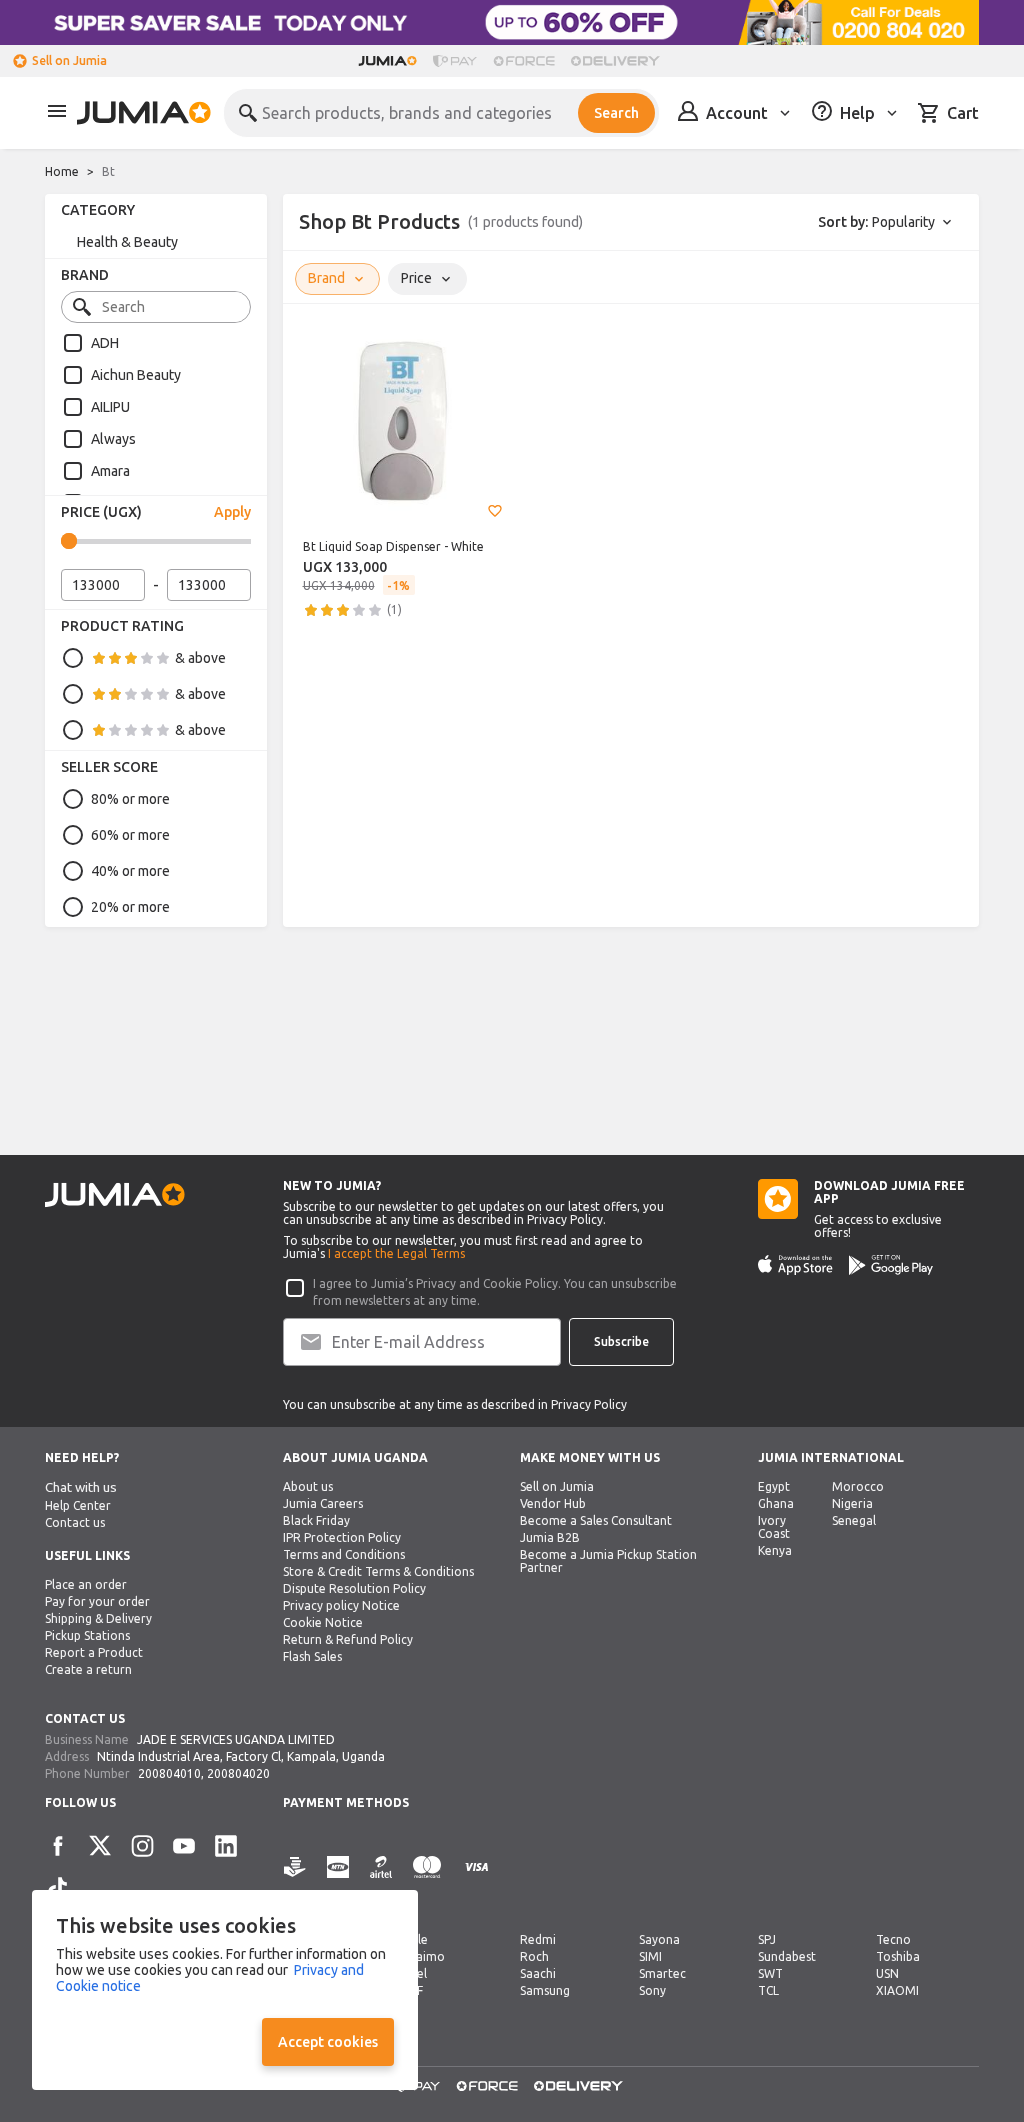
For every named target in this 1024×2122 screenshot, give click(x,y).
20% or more (130, 907)
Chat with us (81, 1487)
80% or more (130, 799)
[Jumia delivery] (618, 61)
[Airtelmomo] (381, 1878)
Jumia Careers (323, 1503)
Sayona (659, 1939)
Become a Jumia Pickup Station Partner (608, 1561)
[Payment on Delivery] (295, 1878)
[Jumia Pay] (455, 61)
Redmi (538, 1939)
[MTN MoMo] (338, 1878)
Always (113, 439)
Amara (110, 471)
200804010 (169, 1773)
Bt (108, 171)
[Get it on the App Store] (795, 1265)
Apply (232, 512)
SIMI (650, 1956)
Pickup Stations (87, 1635)
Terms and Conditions (344, 1554)
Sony (652, 1990)
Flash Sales (312, 1656)
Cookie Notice (323, 1622)
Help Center (78, 1505)
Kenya (775, 1550)
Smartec (662, 1973)
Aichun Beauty (136, 375)
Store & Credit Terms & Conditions (378, 1571)
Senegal (854, 1520)
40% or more (130, 871)
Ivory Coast (774, 1527)
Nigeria (852, 1503)
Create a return (88, 1669)
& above (200, 658)
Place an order (86, 1584)
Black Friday (316, 1520)
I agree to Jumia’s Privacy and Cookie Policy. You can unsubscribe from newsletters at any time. (495, 1292)
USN (887, 1973)
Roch (534, 1956)
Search (616, 113)
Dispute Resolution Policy (354, 1588)
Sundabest (787, 1956)
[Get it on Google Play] (891, 1265)
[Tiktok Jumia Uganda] (58, 1888)
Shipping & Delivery (98, 1618)
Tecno (893, 1939)
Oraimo (423, 1956)
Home (62, 171)
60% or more (130, 835)
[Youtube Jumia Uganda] (184, 1846)
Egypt (774, 1486)
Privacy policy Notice (341, 1605)
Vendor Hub (553, 1503)
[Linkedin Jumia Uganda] (226, 1846)
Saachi (538, 1973)
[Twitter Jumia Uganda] (100, 1846)
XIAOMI (897, 1990)
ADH (105, 343)
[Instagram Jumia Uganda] (142, 1846)
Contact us (75, 1522)
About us (308, 1486)
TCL (768, 1990)
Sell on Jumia (69, 60)
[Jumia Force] (524, 61)
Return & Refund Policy (348, 1639)
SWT (770, 1973)
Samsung (545, 1990)
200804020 (238, 1773)
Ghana (776, 1503)
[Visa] (476, 1878)
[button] (495, 511)
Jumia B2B (550, 1537)
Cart (963, 113)
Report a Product (94, 1652)
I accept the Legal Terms (396, 1253)
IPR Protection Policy (342, 1537)
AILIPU (110, 407)
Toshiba (898, 1956)
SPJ (767, 1939)
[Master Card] (427, 1878)
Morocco (858, 1486)
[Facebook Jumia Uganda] (58, 1846)
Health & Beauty (127, 242)
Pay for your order (97, 1601)
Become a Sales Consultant (596, 1520)
